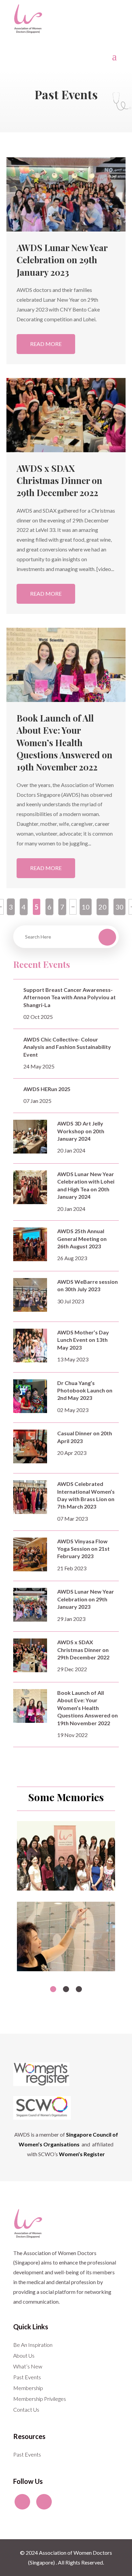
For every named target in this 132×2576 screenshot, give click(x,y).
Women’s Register (82, 2154)
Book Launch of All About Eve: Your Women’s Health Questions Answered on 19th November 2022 (64, 743)
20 (103, 907)
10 (86, 907)
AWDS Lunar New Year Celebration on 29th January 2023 (62, 260)
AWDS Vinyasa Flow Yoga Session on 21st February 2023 (83, 1549)
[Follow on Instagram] (44, 2502)
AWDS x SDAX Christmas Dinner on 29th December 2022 (59, 481)
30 (119, 907)
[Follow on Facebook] (22, 2502)
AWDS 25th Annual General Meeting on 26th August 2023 (82, 1239)
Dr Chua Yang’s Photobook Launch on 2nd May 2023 (85, 1390)
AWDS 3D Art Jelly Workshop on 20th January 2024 (81, 1131)
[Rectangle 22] (66, 1969)
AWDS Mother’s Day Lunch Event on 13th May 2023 (83, 1340)
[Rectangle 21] (66, 1888)
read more (46, 344)
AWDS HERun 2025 (47, 1089)
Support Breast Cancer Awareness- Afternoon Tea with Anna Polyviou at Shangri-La (70, 997)
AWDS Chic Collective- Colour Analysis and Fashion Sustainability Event (67, 1047)
